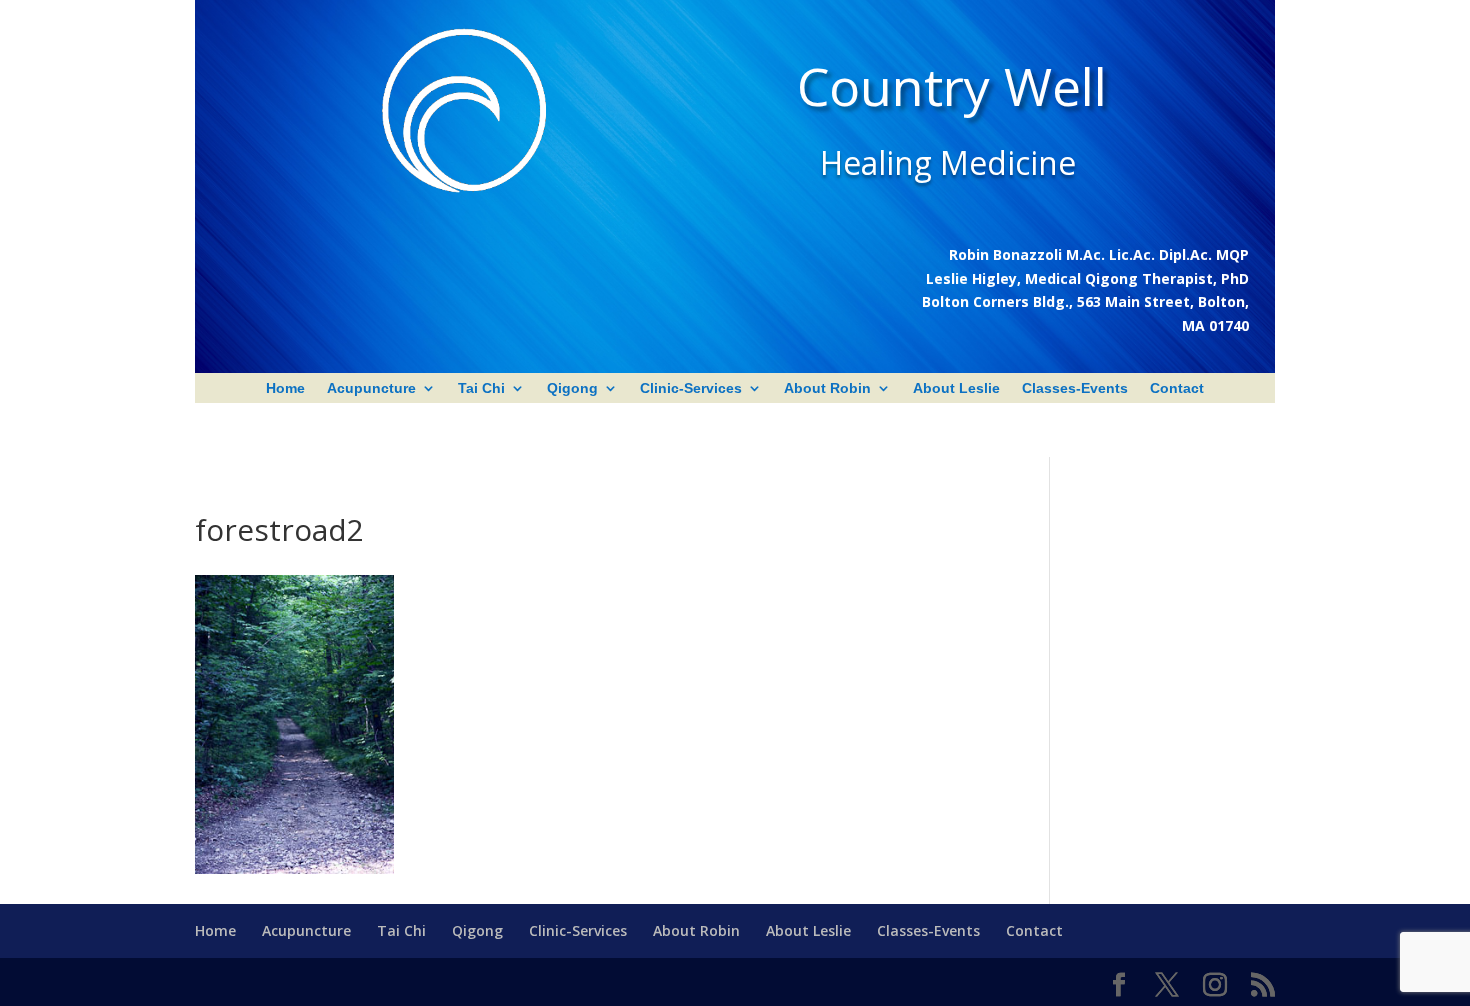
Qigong (572, 388)
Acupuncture (371, 388)
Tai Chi (481, 388)
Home (285, 388)
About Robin (827, 388)
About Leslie (956, 388)
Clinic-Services (691, 388)
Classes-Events (1075, 388)
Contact (1177, 388)
